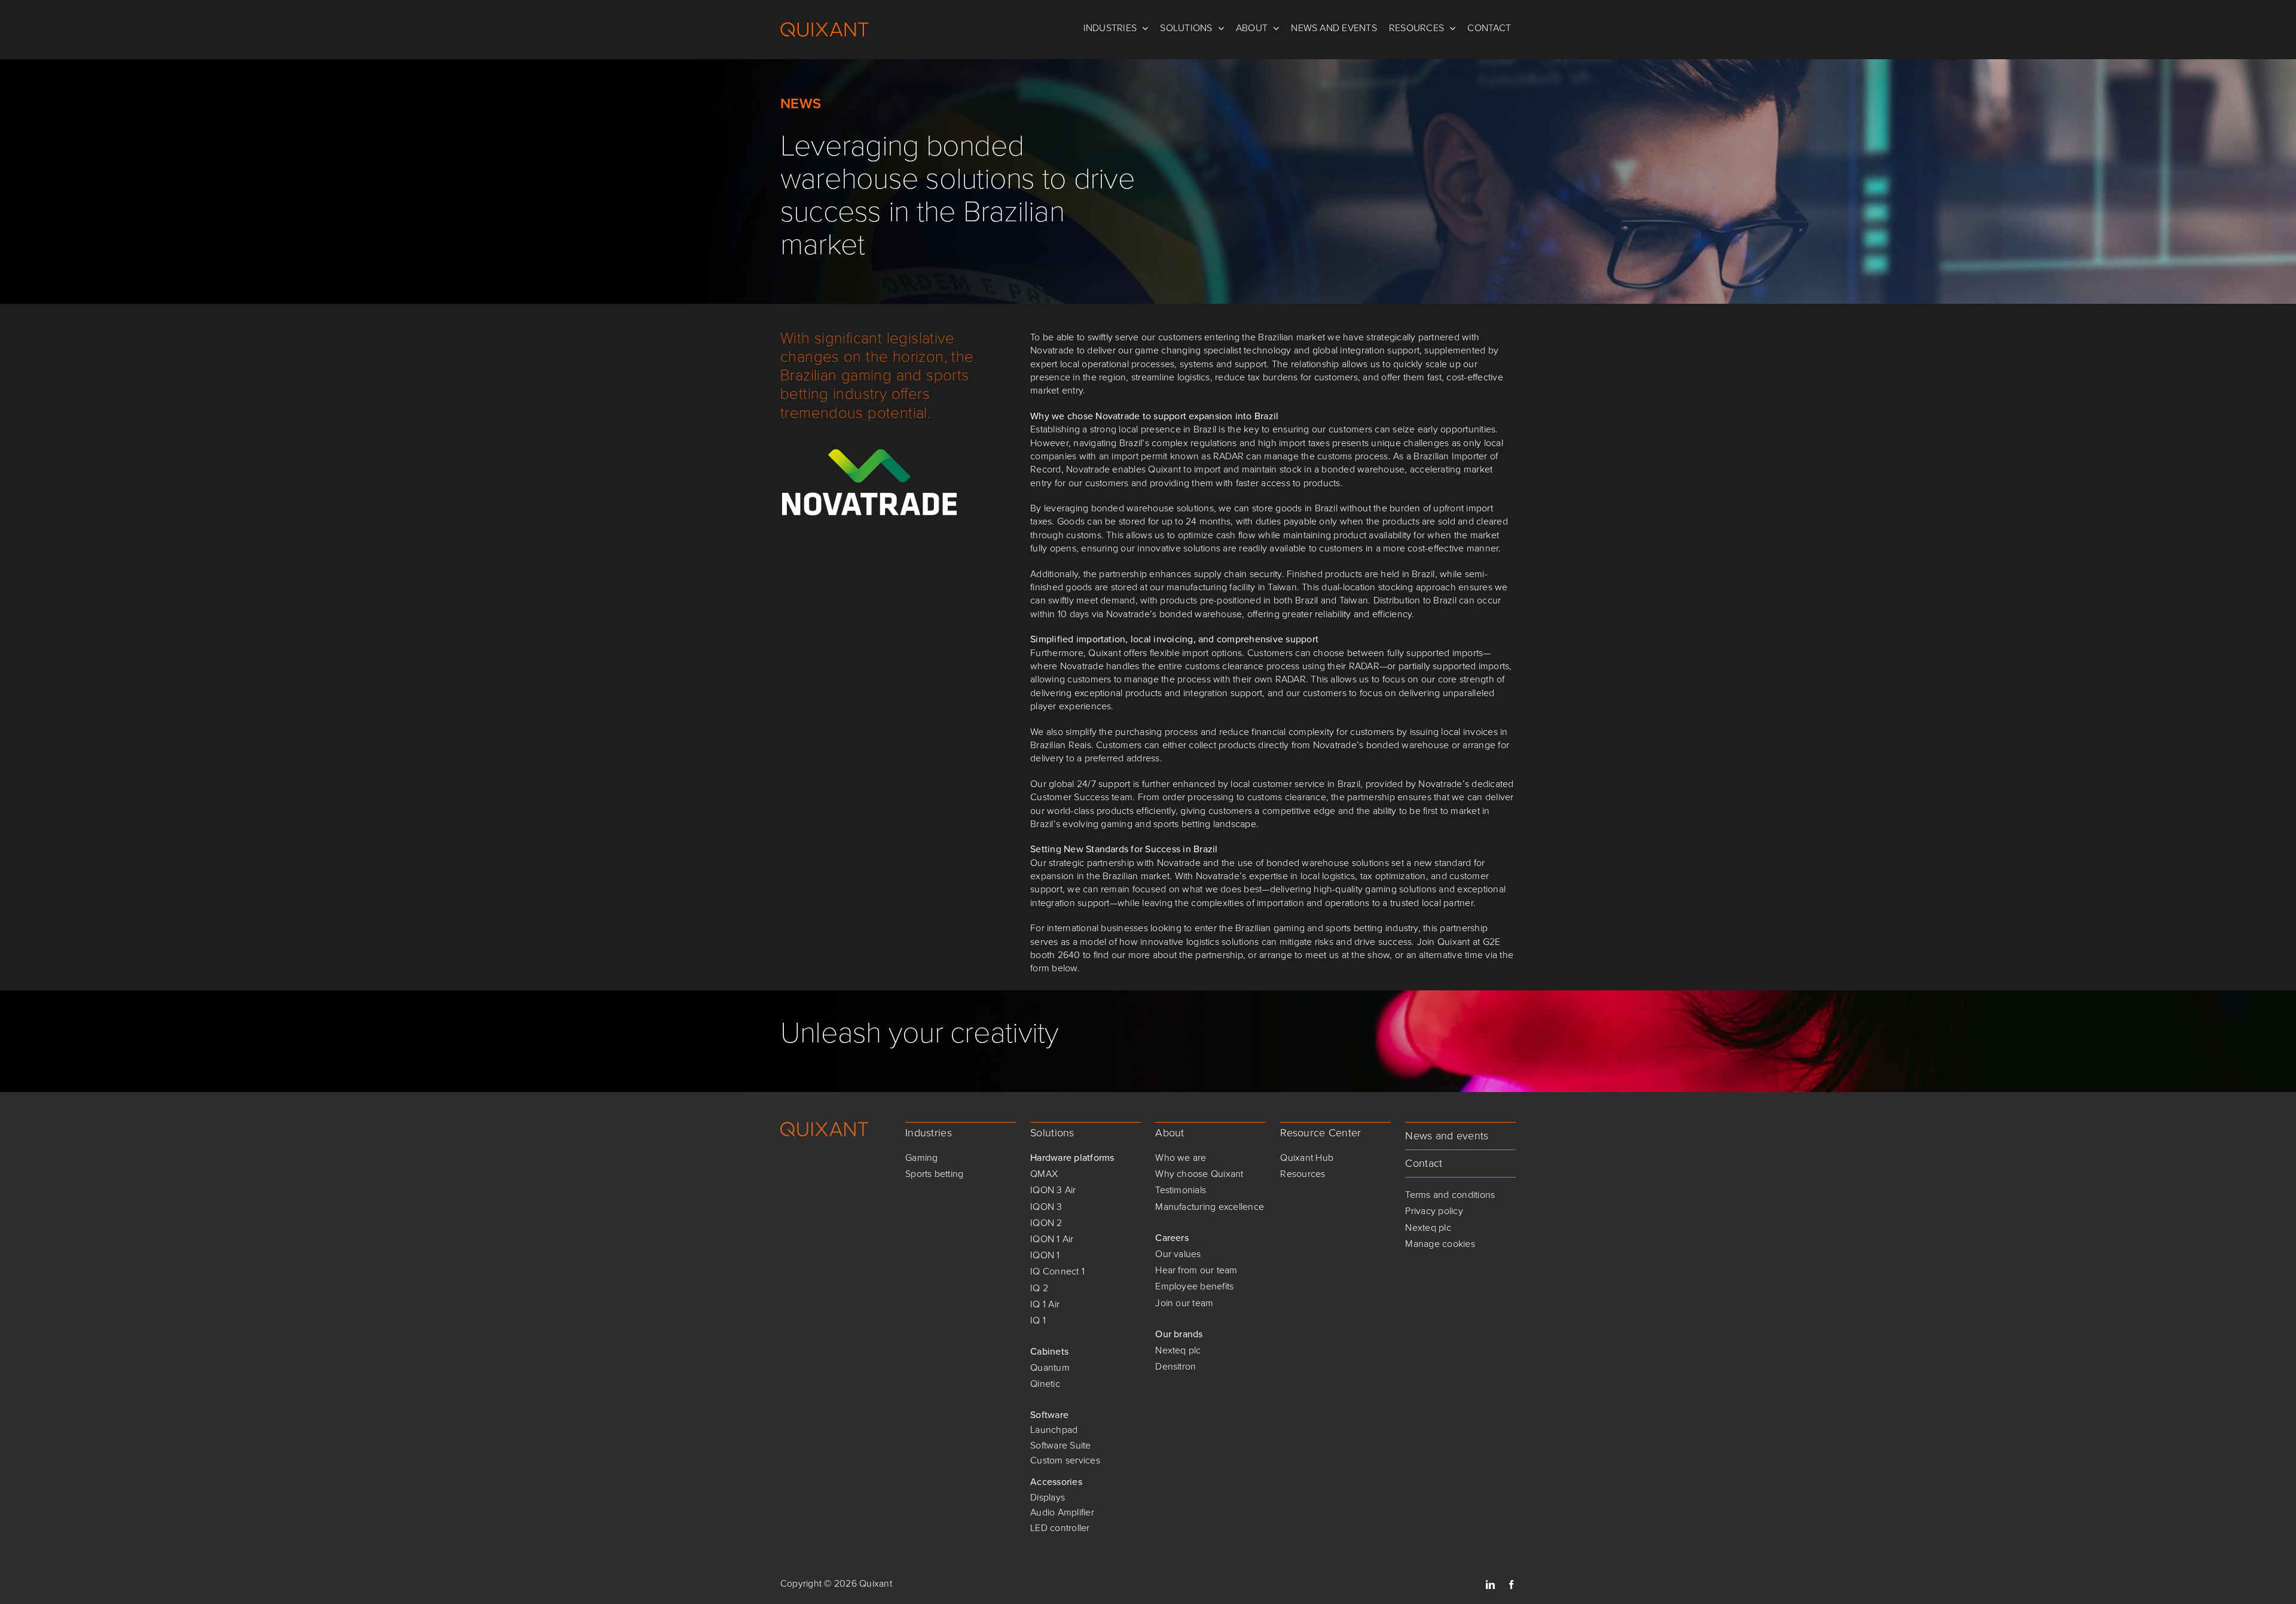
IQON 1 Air (1052, 1239)
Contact (1424, 1163)
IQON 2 (1046, 1223)
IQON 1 (1045, 1255)
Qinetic (1045, 1384)
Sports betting (934, 1174)
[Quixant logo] (825, 1126)
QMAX (1044, 1174)
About (1170, 1133)
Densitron (1176, 1366)
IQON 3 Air (1053, 1190)
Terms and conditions (1450, 1195)
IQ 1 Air (1045, 1304)
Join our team (1184, 1303)
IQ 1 (1038, 1320)
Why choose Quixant (1199, 1174)
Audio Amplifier (1062, 1512)
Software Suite (1060, 1445)
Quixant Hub (1307, 1158)
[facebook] (1511, 1585)
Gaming (921, 1158)
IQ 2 (1039, 1288)
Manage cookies (1440, 1244)
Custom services (1065, 1460)
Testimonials (1181, 1190)
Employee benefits (1194, 1286)
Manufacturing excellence (1210, 1207)
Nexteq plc (1178, 1350)
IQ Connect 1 (1057, 1271)
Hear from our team (1196, 1270)
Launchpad (1054, 1430)
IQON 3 (1046, 1207)
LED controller (1060, 1528)
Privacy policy (1434, 1211)
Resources (1303, 1174)
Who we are (1181, 1158)
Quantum (1050, 1367)
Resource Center (1320, 1133)
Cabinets (1049, 1351)
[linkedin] (1490, 1585)
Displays (1048, 1497)
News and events (1447, 1136)
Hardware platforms (1072, 1158)
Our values (1178, 1254)
